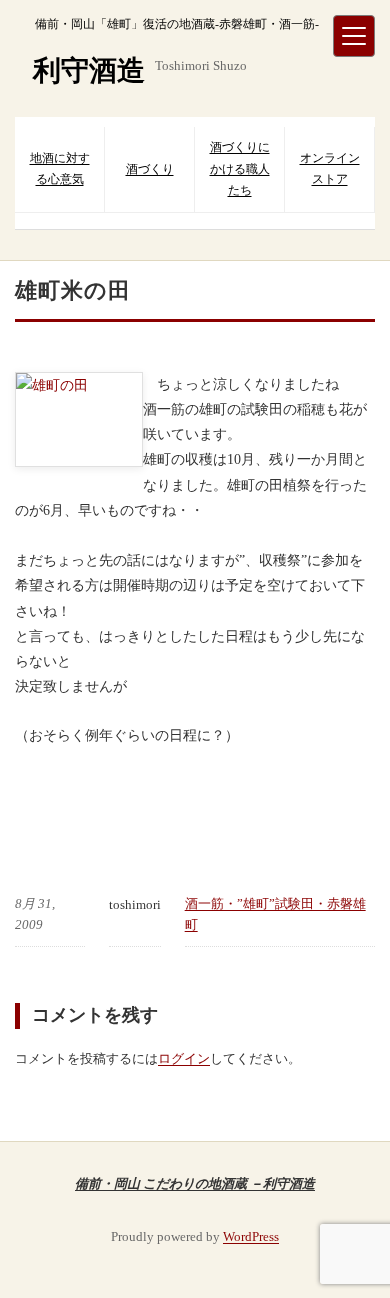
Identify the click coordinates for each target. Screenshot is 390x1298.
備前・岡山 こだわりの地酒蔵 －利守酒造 (195, 1183)
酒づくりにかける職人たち (240, 168)
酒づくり (150, 169)
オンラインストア (330, 169)
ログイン (184, 1058)
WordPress (251, 1236)
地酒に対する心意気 (60, 169)
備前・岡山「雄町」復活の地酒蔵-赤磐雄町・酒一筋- (177, 24)
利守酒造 (89, 70)
